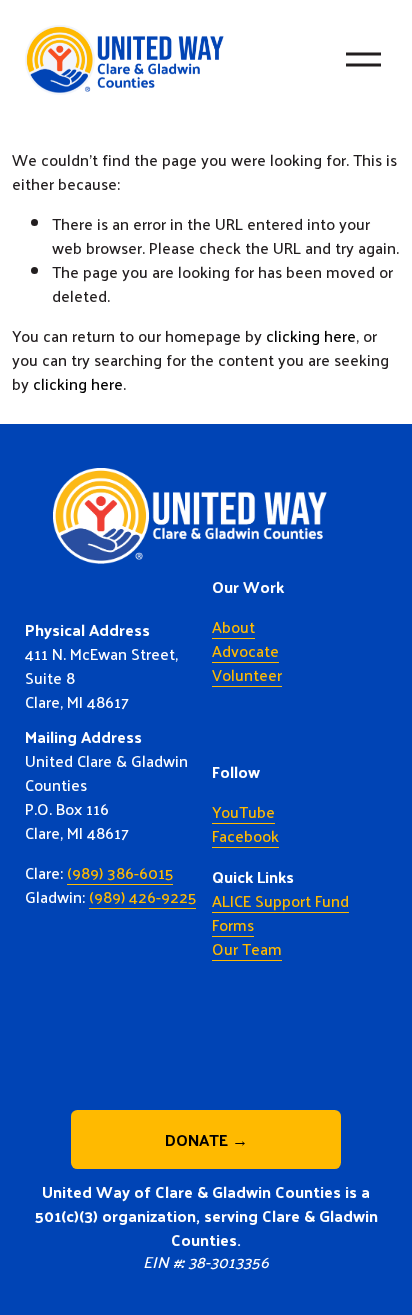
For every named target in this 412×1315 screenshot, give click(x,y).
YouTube (243, 812)
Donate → (206, 1139)
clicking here (311, 335)
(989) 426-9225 (142, 897)
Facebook (245, 836)
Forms (233, 925)
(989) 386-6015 (120, 873)
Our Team (247, 949)
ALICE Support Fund (280, 901)
